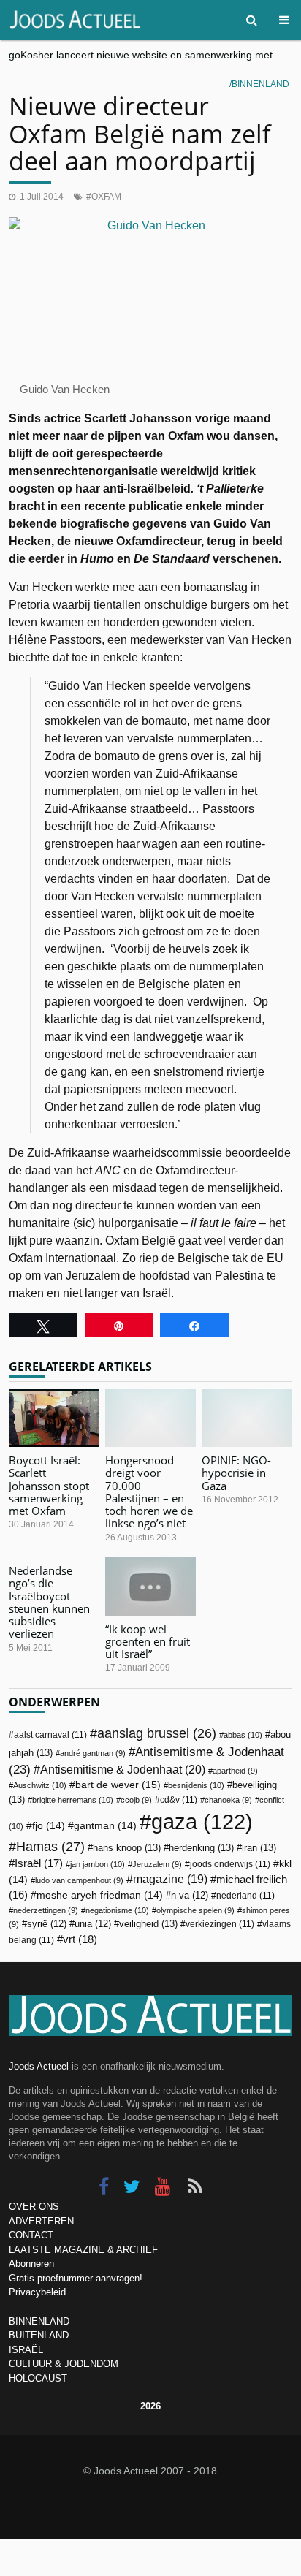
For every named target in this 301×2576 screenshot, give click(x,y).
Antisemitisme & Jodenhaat (123, 1769)
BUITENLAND (39, 2335)
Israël (39, 1863)
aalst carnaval (50, 1735)
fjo (49, 1826)
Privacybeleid (37, 2292)
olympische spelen (195, 1910)
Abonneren (31, 2264)
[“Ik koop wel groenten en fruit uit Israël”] (150, 1586)
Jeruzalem (157, 1864)
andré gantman (93, 1753)
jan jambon (98, 1864)
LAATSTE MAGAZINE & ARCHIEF (83, 2250)
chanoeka (228, 1800)
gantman (105, 1826)
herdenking (201, 1848)
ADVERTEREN (41, 2221)
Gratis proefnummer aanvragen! (76, 2278)
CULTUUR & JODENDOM (64, 2364)
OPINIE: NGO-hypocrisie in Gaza (236, 1473)
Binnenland (260, 84)
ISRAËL (26, 2350)
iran (259, 1848)
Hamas (50, 1846)
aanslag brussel (157, 1733)
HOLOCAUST (38, 2378)
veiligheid (148, 1924)
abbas (243, 1735)
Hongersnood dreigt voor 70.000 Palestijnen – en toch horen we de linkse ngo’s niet (149, 1492)
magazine (170, 1879)
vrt (80, 1939)
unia (93, 1924)
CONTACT (31, 2235)
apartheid (235, 1771)
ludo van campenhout (79, 1880)
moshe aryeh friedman (100, 1895)
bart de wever (118, 1785)
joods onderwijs (230, 1864)
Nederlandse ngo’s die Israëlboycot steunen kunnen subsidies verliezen (49, 1602)
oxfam (106, 197)
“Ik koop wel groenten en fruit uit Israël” (148, 1642)
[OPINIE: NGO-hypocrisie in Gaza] (247, 1418)
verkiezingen (220, 1924)
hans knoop (127, 1848)
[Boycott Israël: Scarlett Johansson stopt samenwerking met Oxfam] (54, 1418)
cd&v (179, 1800)
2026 (150, 2406)
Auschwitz (40, 1785)
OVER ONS (34, 2207)
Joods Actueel (39, 2066)
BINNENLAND (39, 2321)
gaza (202, 1821)
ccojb (136, 1800)
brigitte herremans (73, 1800)
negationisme (117, 1910)
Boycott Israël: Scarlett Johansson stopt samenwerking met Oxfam (49, 1485)
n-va (190, 1896)
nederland (245, 1896)
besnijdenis (196, 1785)
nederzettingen (46, 1910)
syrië (47, 1924)
